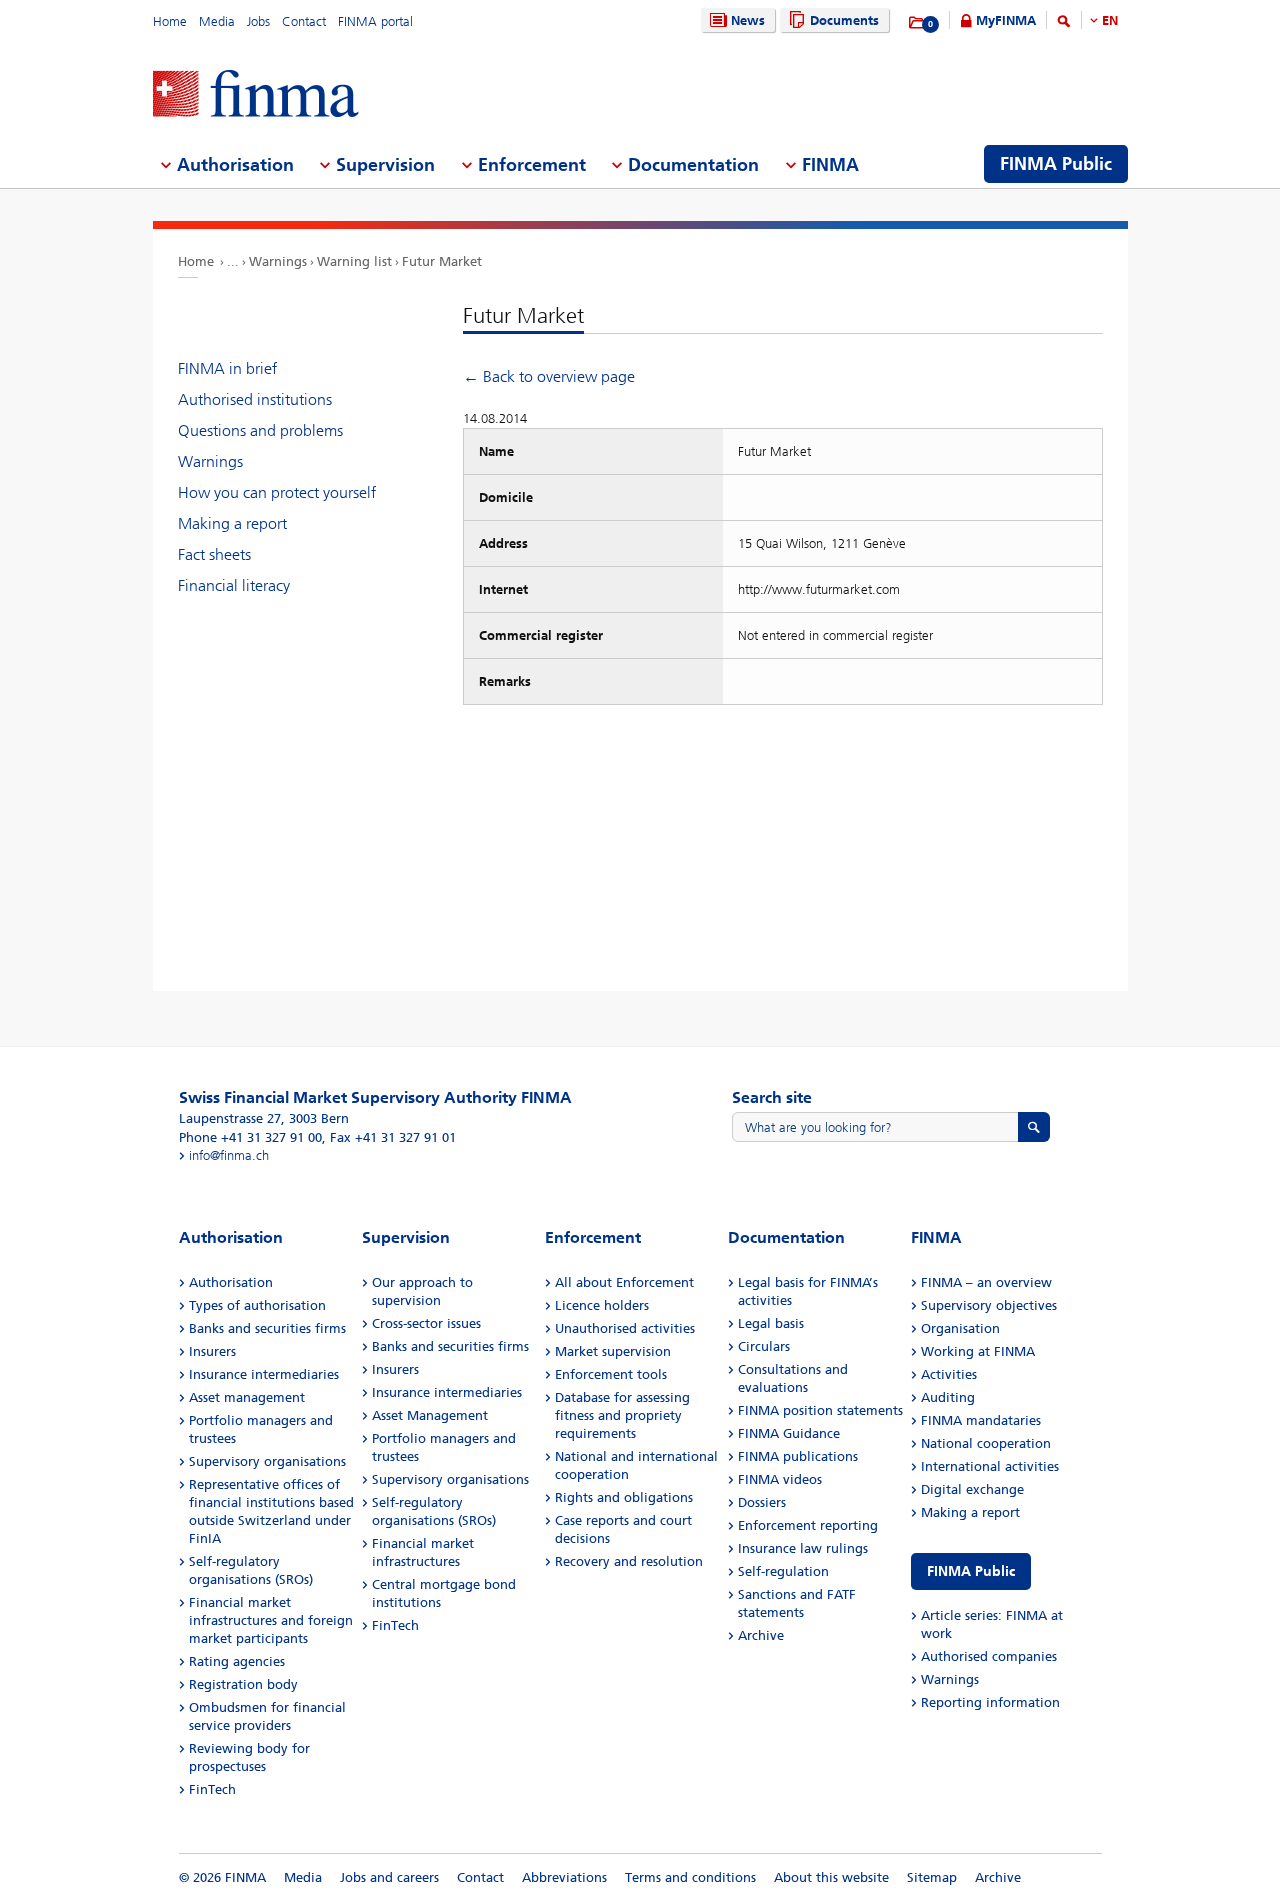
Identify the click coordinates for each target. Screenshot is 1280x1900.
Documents (844, 20)
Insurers (212, 1351)
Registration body (243, 1684)
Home (170, 21)
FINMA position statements (820, 1410)
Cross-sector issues (426, 1323)
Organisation (960, 1328)
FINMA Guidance (789, 1433)
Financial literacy (234, 585)
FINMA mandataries (981, 1420)
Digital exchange (972, 1489)
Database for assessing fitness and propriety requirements (622, 1415)
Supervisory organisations (267, 1461)
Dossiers (762, 1502)
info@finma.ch (229, 1155)
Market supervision (613, 1351)
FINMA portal (375, 21)
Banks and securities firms (267, 1328)
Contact (304, 21)
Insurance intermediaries (264, 1374)
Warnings (278, 261)
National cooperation (986, 1443)
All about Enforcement (624, 1282)
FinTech (212, 1789)
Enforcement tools (611, 1374)
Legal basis (771, 1323)
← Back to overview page (549, 376)
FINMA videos (780, 1479)
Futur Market (442, 261)
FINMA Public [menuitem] (1056, 164)
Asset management (247, 1397)
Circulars (764, 1346)
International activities (990, 1466)
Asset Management (430, 1415)
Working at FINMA (978, 1351)
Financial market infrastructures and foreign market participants (271, 1620)
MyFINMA (1006, 20)
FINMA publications (798, 1456)
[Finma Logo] (256, 95)
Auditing (948, 1397)
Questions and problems (260, 430)
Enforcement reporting (808, 1525)
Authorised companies (989, 1656)
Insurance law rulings (803, 1548)
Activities (949, 1374)
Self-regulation (783, 1571)
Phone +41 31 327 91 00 (250, 1137)
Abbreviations (564, 1877)
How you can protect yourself (277, 492)
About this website (831, 1877)
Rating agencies (237, 1661)
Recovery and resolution (629, 1561)
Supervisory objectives (989, 1305)
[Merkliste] (917, 23)
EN (1110, 20)
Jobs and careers (389, 1877)
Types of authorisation (257, 1305)
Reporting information (990, 1702)
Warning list (354, 261)
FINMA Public (971, 1571)
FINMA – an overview (986, 1282)
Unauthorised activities (625, 1328)
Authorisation (231, 1282)
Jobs (258, 21)
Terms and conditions (690, 1877)
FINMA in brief (227, 368)
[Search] (1064, 24)
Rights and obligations (624, 1497)
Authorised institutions (255, 399)
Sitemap (932, 1877)
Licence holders (602, 1305)
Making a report (232, 523)
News (748, 20)
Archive (761, 1635)
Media (217, 21)
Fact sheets (214, 554)
